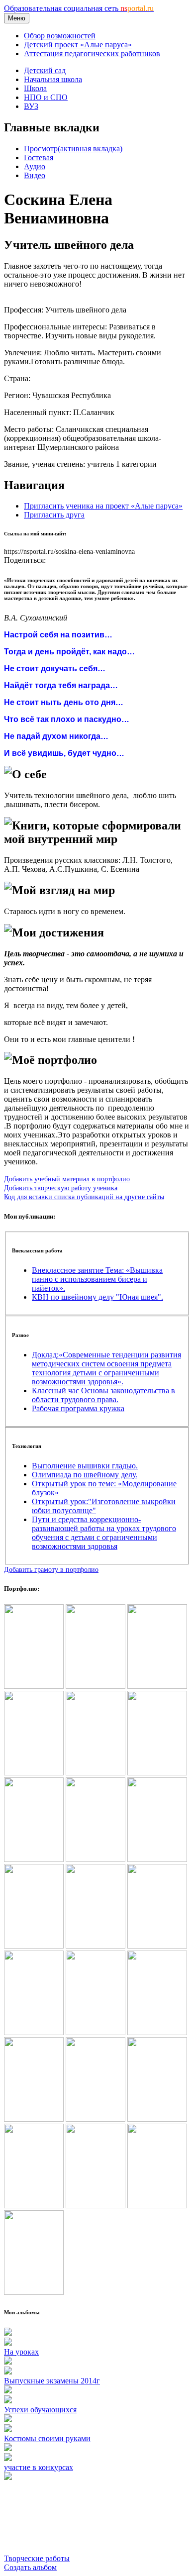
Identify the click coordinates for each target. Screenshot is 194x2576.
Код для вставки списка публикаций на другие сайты (84, 1197)
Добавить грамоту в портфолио (51, 1569)
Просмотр (73, 149)
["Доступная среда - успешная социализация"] (34, 1686)
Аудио (35, 166)
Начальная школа (53, 79)
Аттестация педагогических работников (92, 53)
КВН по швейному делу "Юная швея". (97, 1297)
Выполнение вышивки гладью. (85, 1466)
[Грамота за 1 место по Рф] (157, 1859)
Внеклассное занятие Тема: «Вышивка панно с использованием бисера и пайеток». (97, 1279)
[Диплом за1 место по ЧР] (34, 1946)
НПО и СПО (46, 97)
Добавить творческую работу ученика (61, 1188)
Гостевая (39, 157)
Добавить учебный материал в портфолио (67, 1179)
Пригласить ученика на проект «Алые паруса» (103, 506)
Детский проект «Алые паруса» (78, 45)
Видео (35, 175)
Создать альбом (30, 2567)
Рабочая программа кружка (78, 1408)
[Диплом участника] (96, 1859)
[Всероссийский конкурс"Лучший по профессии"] (96, 1686)
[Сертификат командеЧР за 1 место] (157, 1946)
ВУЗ (31, 106)
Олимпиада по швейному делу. (85, 1475)
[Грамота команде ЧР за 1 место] (96, 1946)
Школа (35, 88)
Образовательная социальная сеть (79, 8)
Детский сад (45, 70)
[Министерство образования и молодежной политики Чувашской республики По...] (34, 1773)
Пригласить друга (54, 515)
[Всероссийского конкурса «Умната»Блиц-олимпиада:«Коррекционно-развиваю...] (157, 1773)
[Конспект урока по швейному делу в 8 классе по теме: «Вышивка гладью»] (34, 1859)
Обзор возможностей (60, 36)
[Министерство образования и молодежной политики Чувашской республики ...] (157, 1686)
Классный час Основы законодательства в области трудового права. (103, 1395)
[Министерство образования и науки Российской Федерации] (96, 1773)
